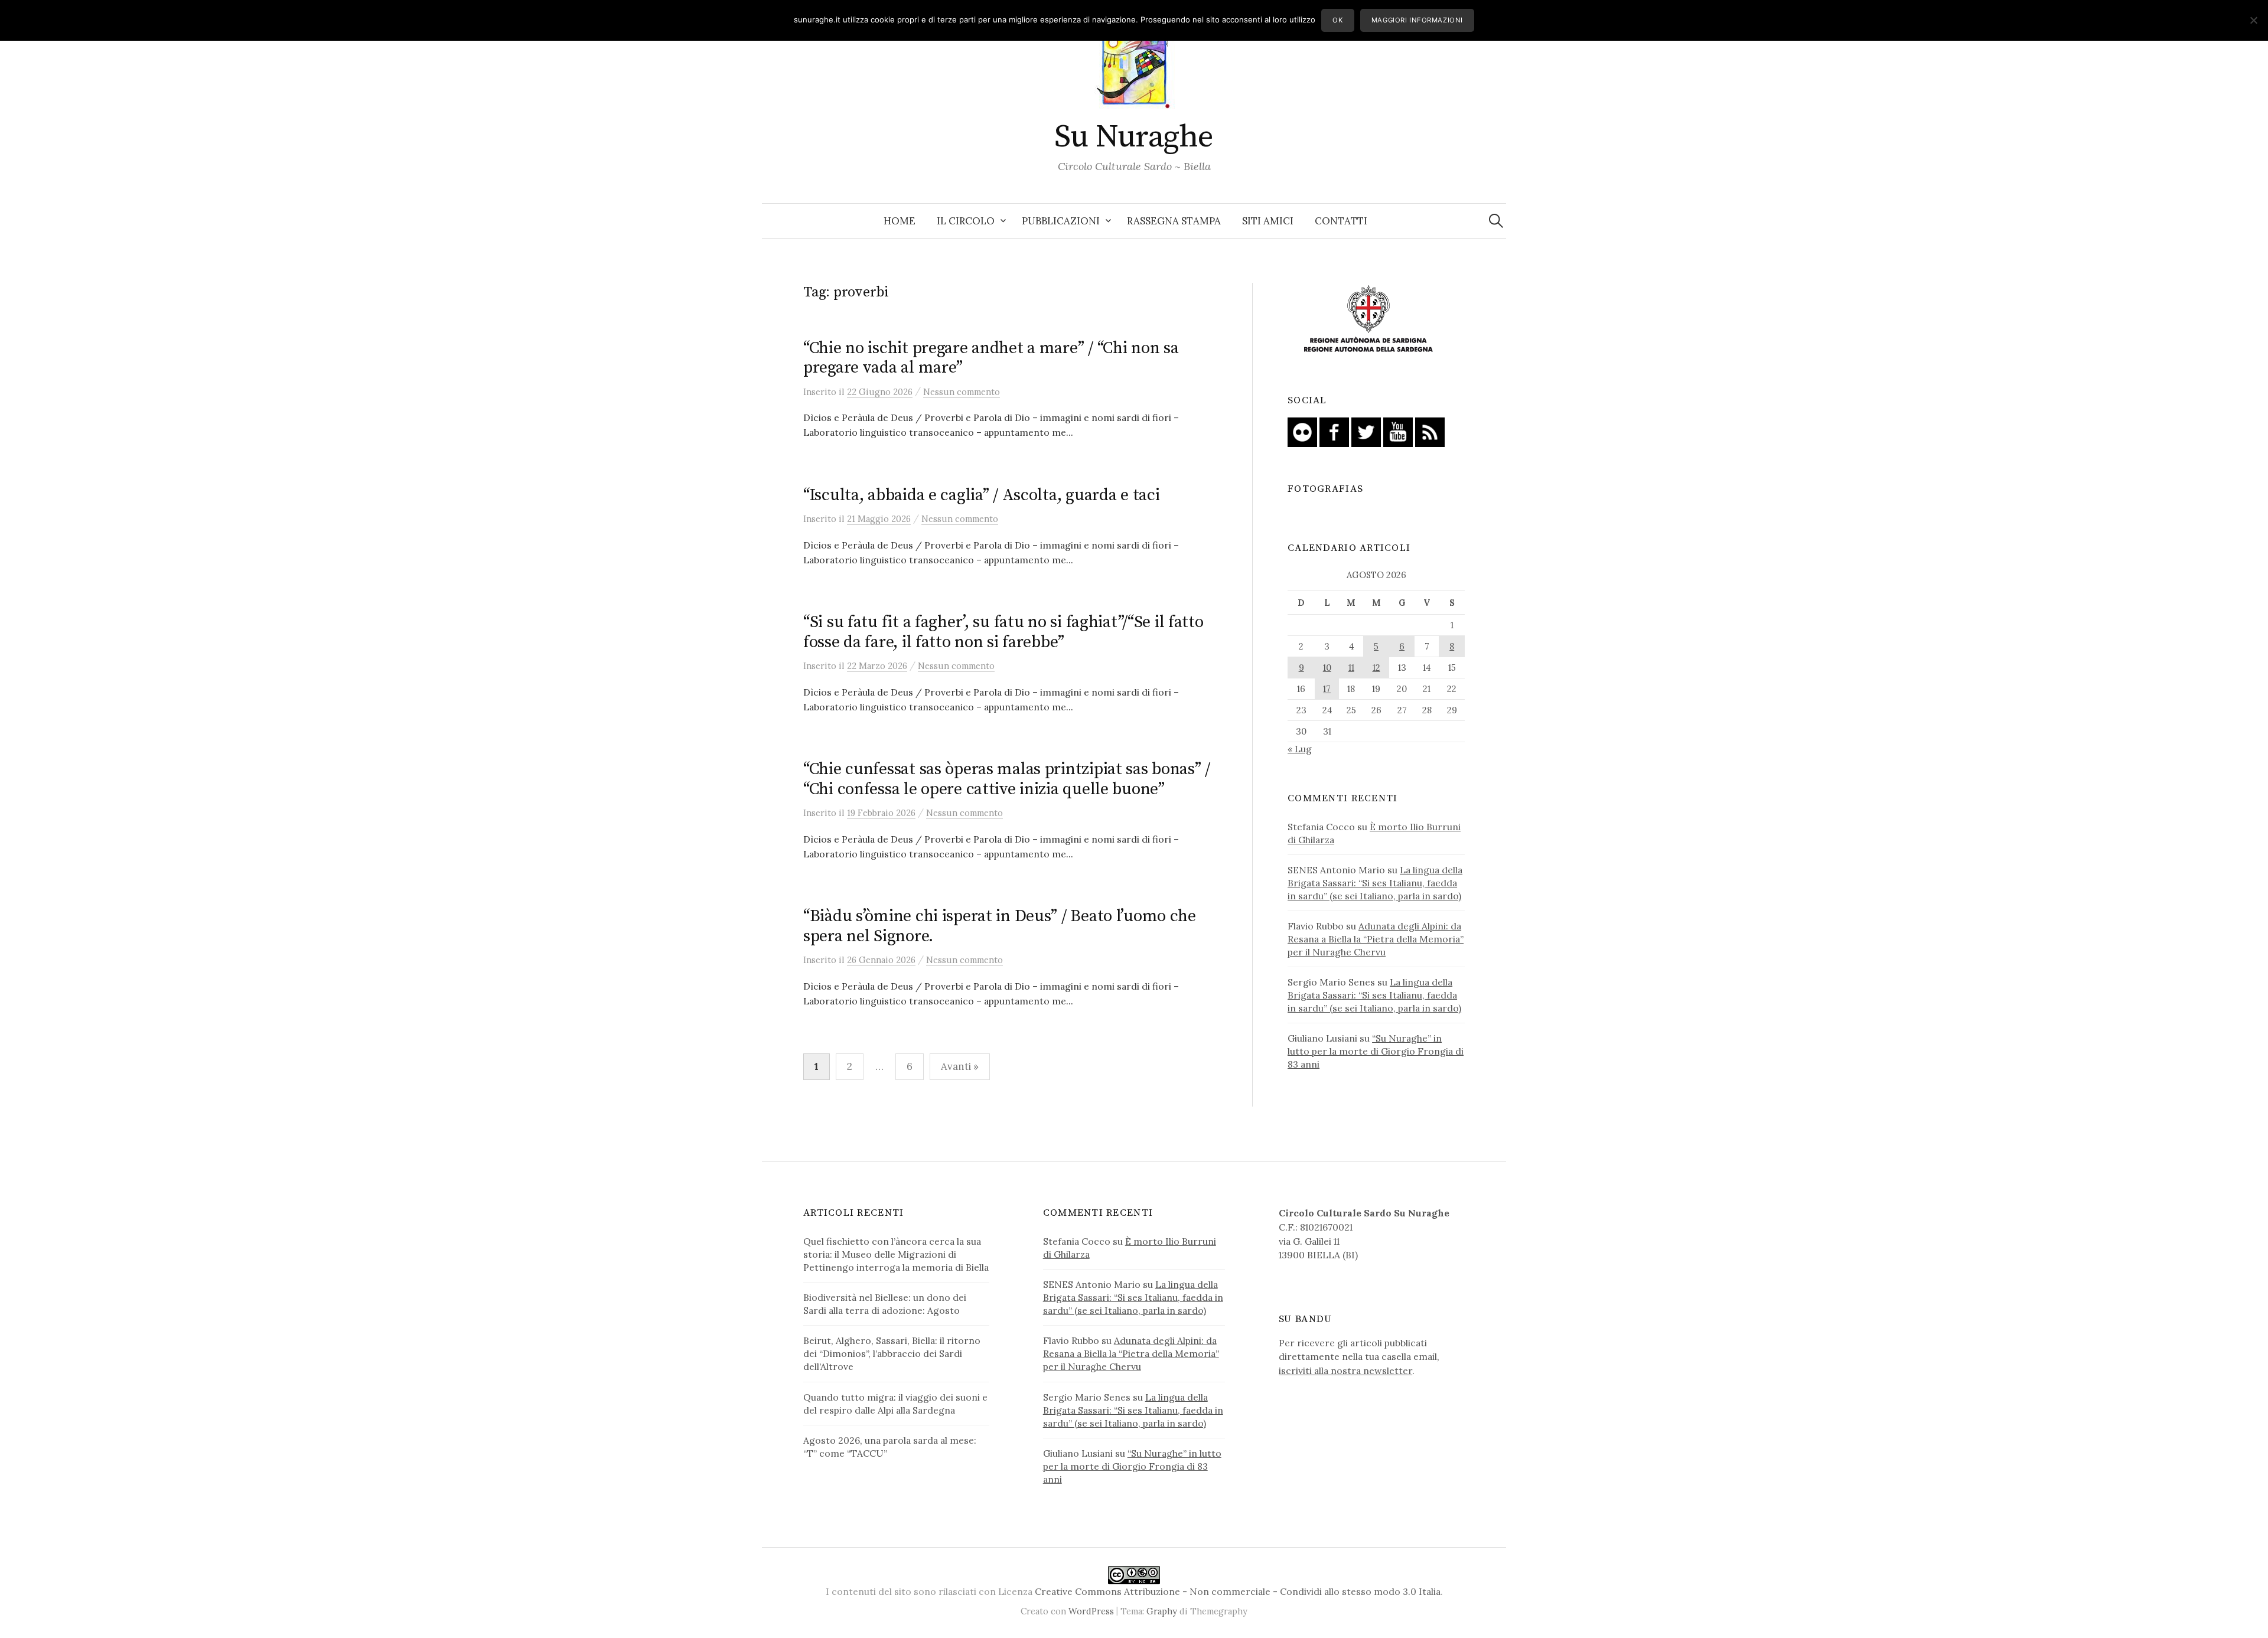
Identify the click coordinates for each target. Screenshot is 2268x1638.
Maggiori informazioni (1417, 20)
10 (1327, 668)
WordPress (1091, 1611)
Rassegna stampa (1174, 221)
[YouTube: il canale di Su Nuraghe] (1398, 431)
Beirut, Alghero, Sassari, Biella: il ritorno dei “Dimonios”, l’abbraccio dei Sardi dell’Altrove (892, 1353)
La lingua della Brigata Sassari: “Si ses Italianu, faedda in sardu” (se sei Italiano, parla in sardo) (1375, 883)
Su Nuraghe (1134, 137)
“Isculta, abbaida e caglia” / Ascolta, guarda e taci (981, 495)
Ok (1337, 20)
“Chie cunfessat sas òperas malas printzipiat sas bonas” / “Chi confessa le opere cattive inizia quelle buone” (1007, 779)
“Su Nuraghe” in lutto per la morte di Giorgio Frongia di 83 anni (1376, 1051)
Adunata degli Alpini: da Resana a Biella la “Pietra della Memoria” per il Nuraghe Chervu (1376, 939)
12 (1376, 668)
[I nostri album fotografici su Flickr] (1302, 431)
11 (1351, 668)
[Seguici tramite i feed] (1430, 431)
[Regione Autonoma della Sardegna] (1368, 319)
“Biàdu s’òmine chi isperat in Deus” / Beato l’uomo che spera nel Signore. (1000, 926)
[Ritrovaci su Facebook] (1334, 431)
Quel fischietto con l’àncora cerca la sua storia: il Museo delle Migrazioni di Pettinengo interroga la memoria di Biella (896, 1254)
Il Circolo (966, 221)
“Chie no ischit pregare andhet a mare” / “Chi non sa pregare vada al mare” (991, 358)
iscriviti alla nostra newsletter (1345, 1371)
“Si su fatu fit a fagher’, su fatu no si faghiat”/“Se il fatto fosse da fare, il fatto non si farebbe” (1003, 632)
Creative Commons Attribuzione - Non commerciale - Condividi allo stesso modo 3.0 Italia (1238, 1591)
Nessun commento (962, 392)
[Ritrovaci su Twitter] (1366, 431)
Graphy (1162, 1611)
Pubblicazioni (1061, 221)
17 (1327, 689)
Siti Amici (1268, 221)
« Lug (1300, 749)
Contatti (1341, 221)
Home (900, 221)
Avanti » (960, 1066)
